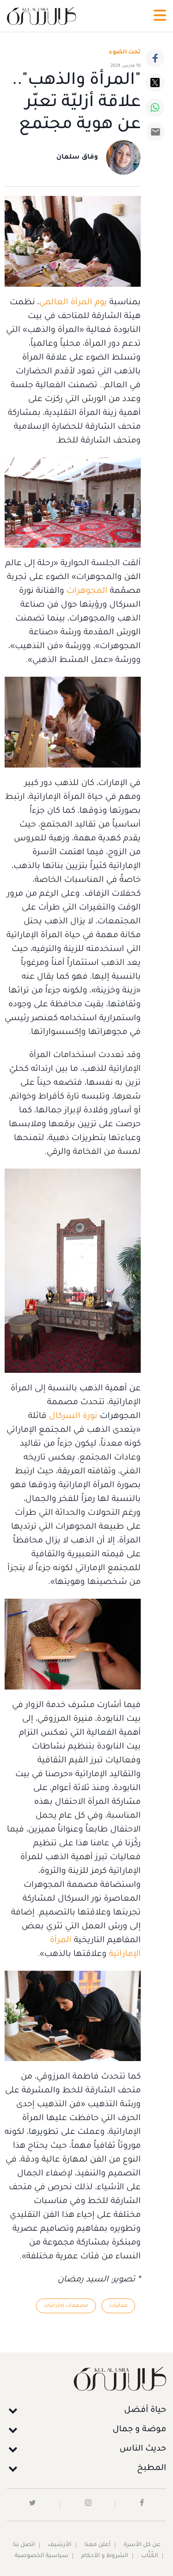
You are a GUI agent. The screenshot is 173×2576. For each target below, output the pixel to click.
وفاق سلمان (77, 158)
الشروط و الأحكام (105, 2556)
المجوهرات (87, 591)
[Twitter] (155, 83)
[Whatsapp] (155, 107)
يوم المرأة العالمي (73, 303)
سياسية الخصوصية (42, 2556)
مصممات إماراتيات (66, 2306)
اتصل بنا (24, 2545)
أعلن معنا (98, 2545)
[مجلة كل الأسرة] (86, 2378)
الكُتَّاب (150, 2556)
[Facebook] (155, 58)
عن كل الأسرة (142, 2545)
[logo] (42, 16)
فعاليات (118, 2306)
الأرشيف (60, 2545)
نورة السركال (73, 1417)
